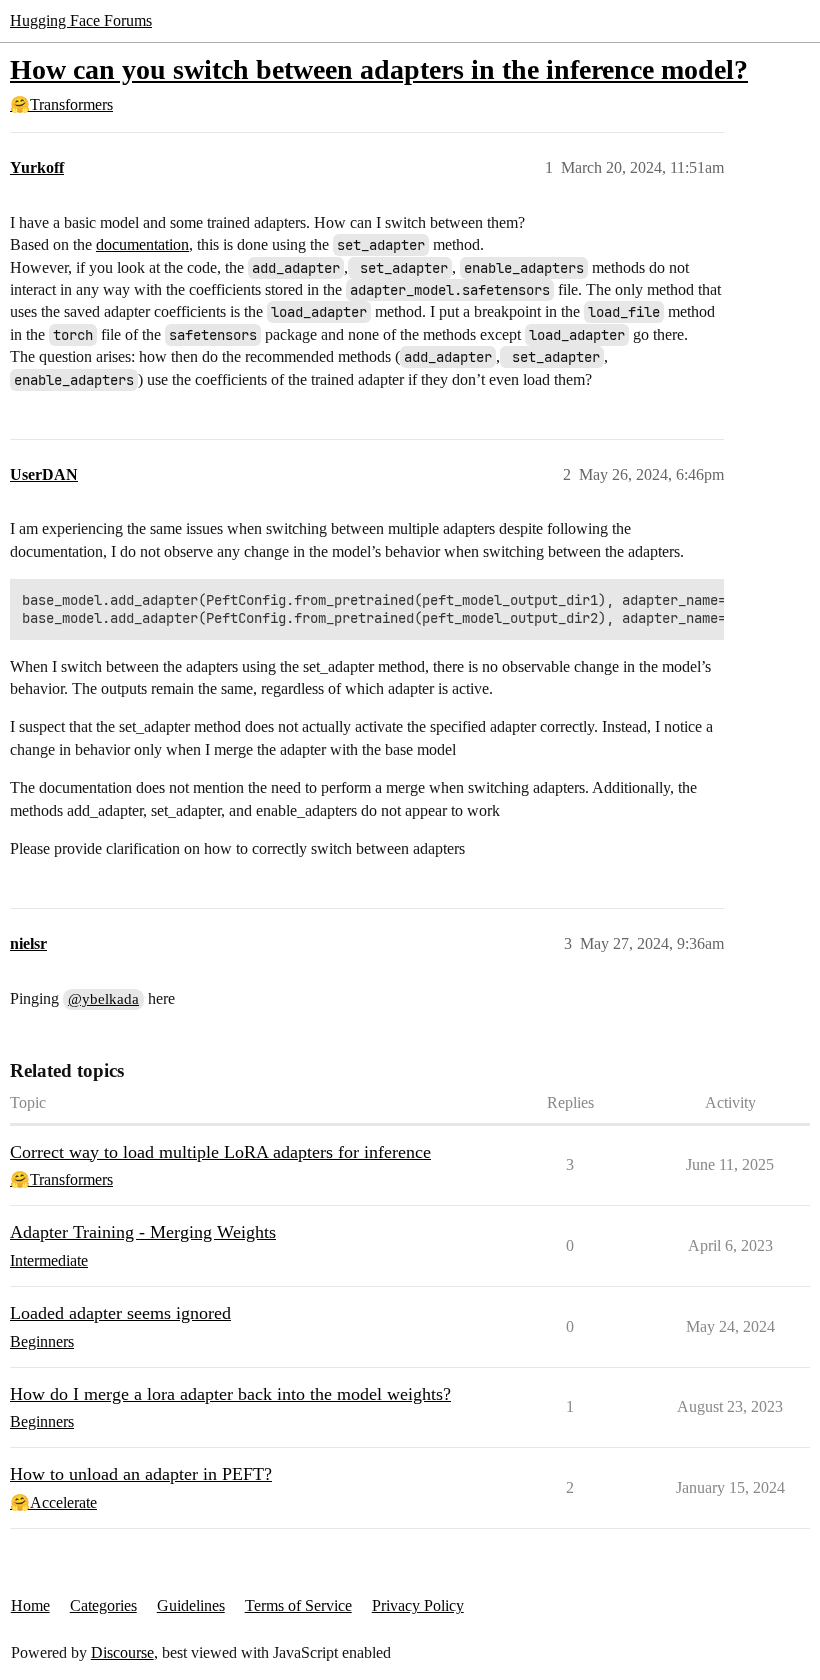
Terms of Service (298, 1605)
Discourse (122, 1652)
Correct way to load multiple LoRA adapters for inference (220, 1152)
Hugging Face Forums (81, 20)
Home (30, 1605)
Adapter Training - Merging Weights (143, 1232)
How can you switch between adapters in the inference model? (379, 69)
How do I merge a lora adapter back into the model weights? (230, 1394)
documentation (142, 244)
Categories (103, 1605)
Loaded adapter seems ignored (120, 1313)
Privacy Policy (418, 1605)
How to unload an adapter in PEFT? (141, 1474)
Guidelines (191, 1605)
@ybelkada (103, 999)
